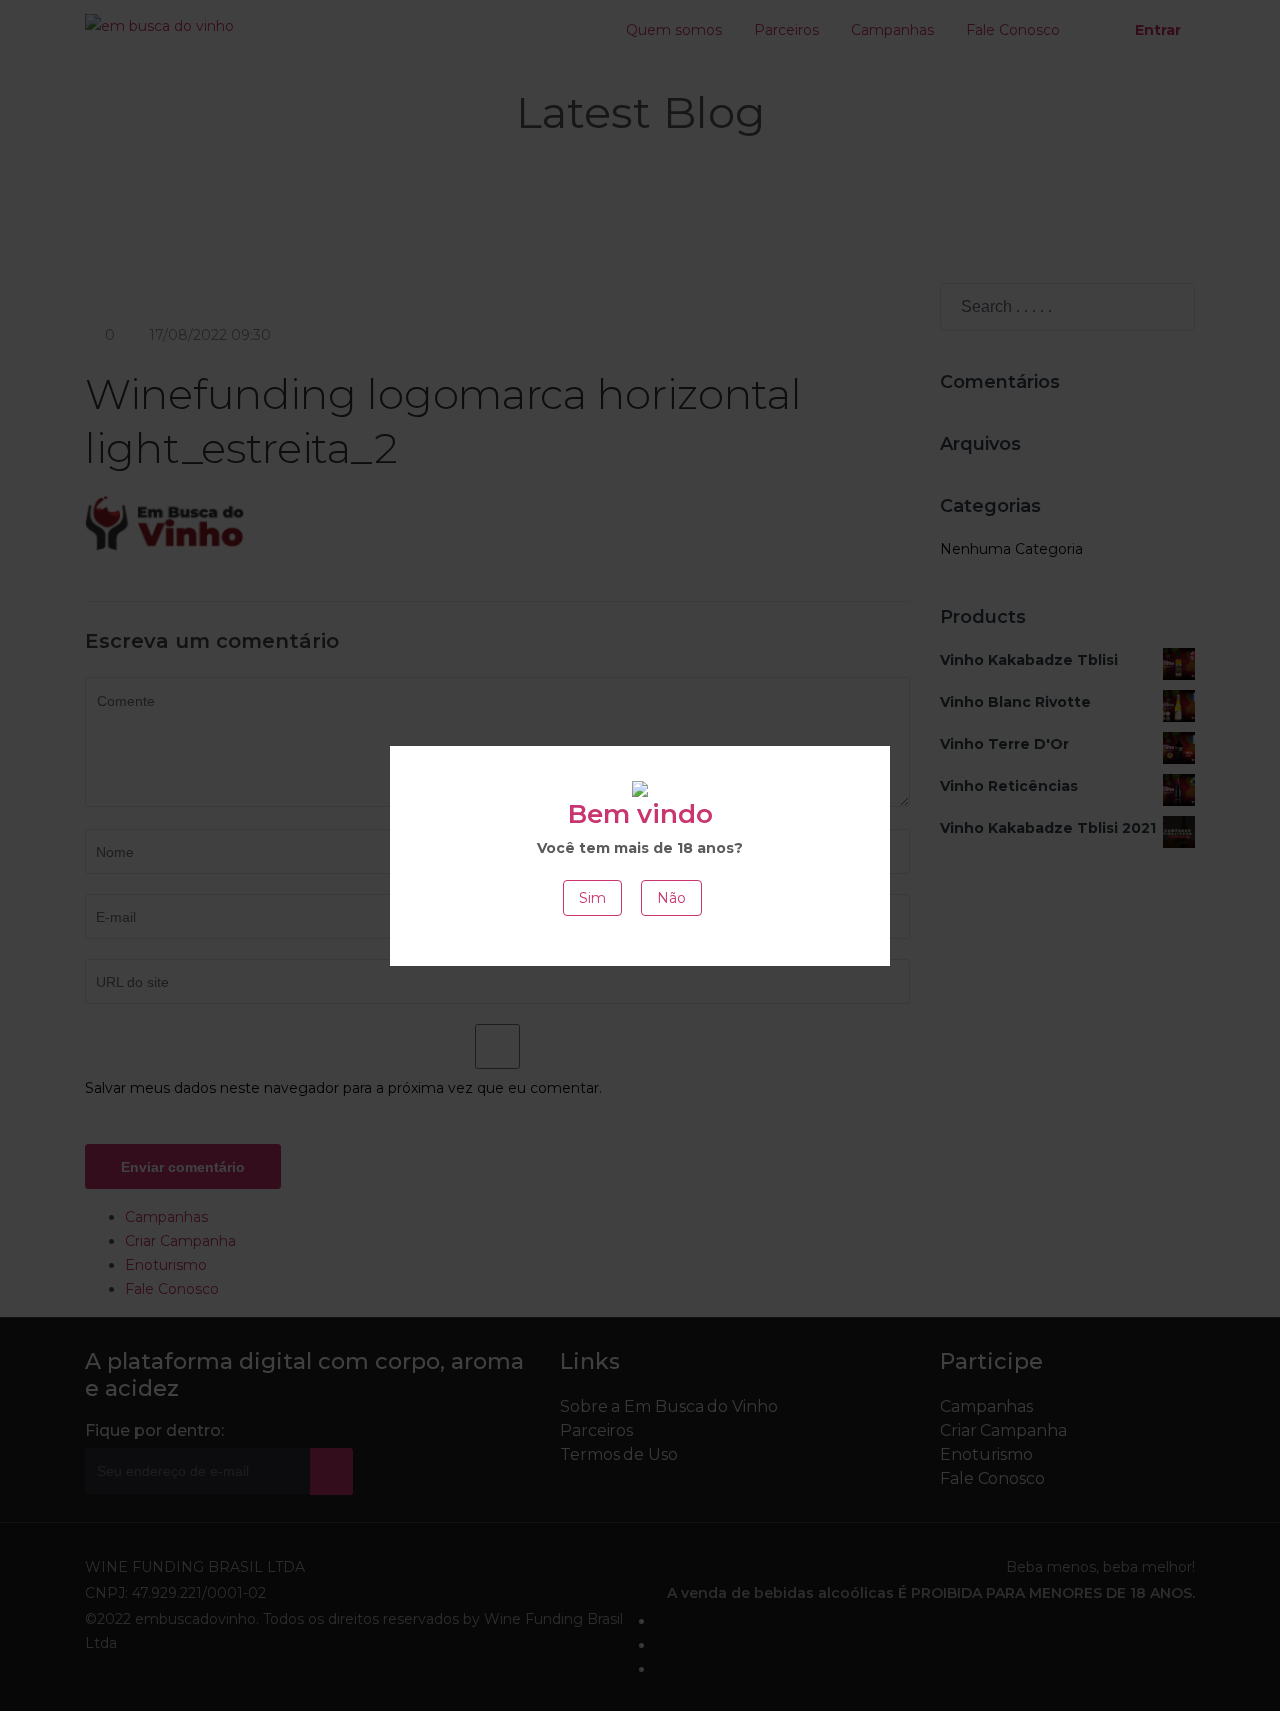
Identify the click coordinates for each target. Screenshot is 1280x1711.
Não (671, 898)
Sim (592, 898)
